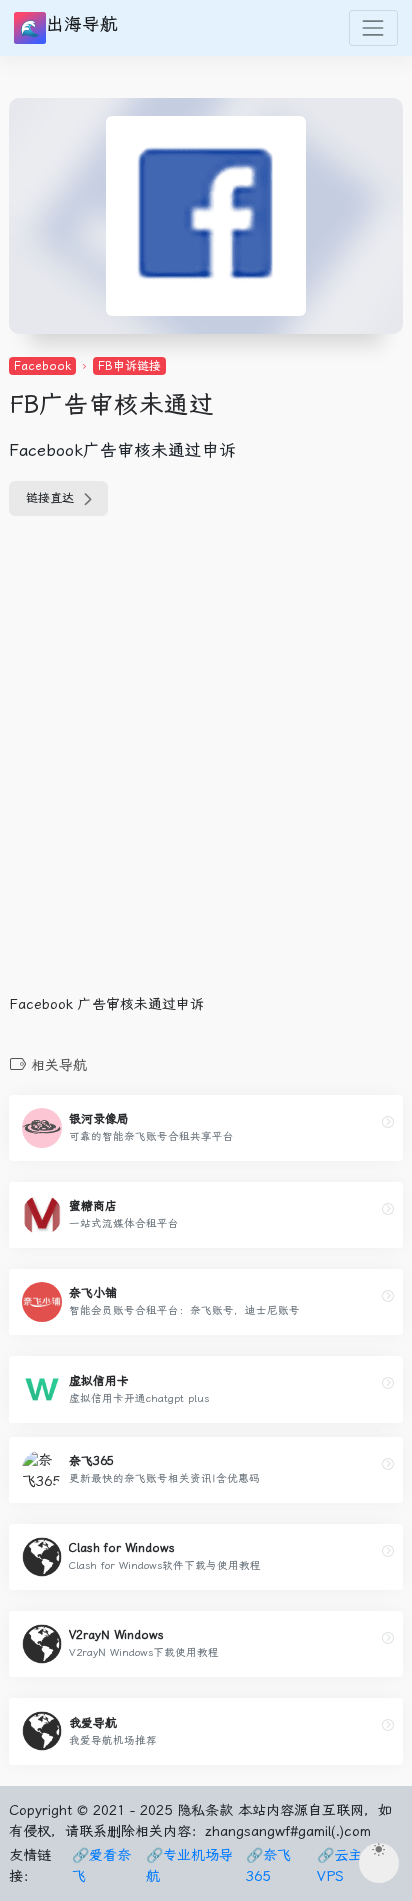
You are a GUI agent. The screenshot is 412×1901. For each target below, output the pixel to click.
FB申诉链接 (129, 366)
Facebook (42, 366)
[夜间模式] (379, 1863)
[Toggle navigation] (373, 27)
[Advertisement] (206, 767)
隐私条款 (205, 1810)
